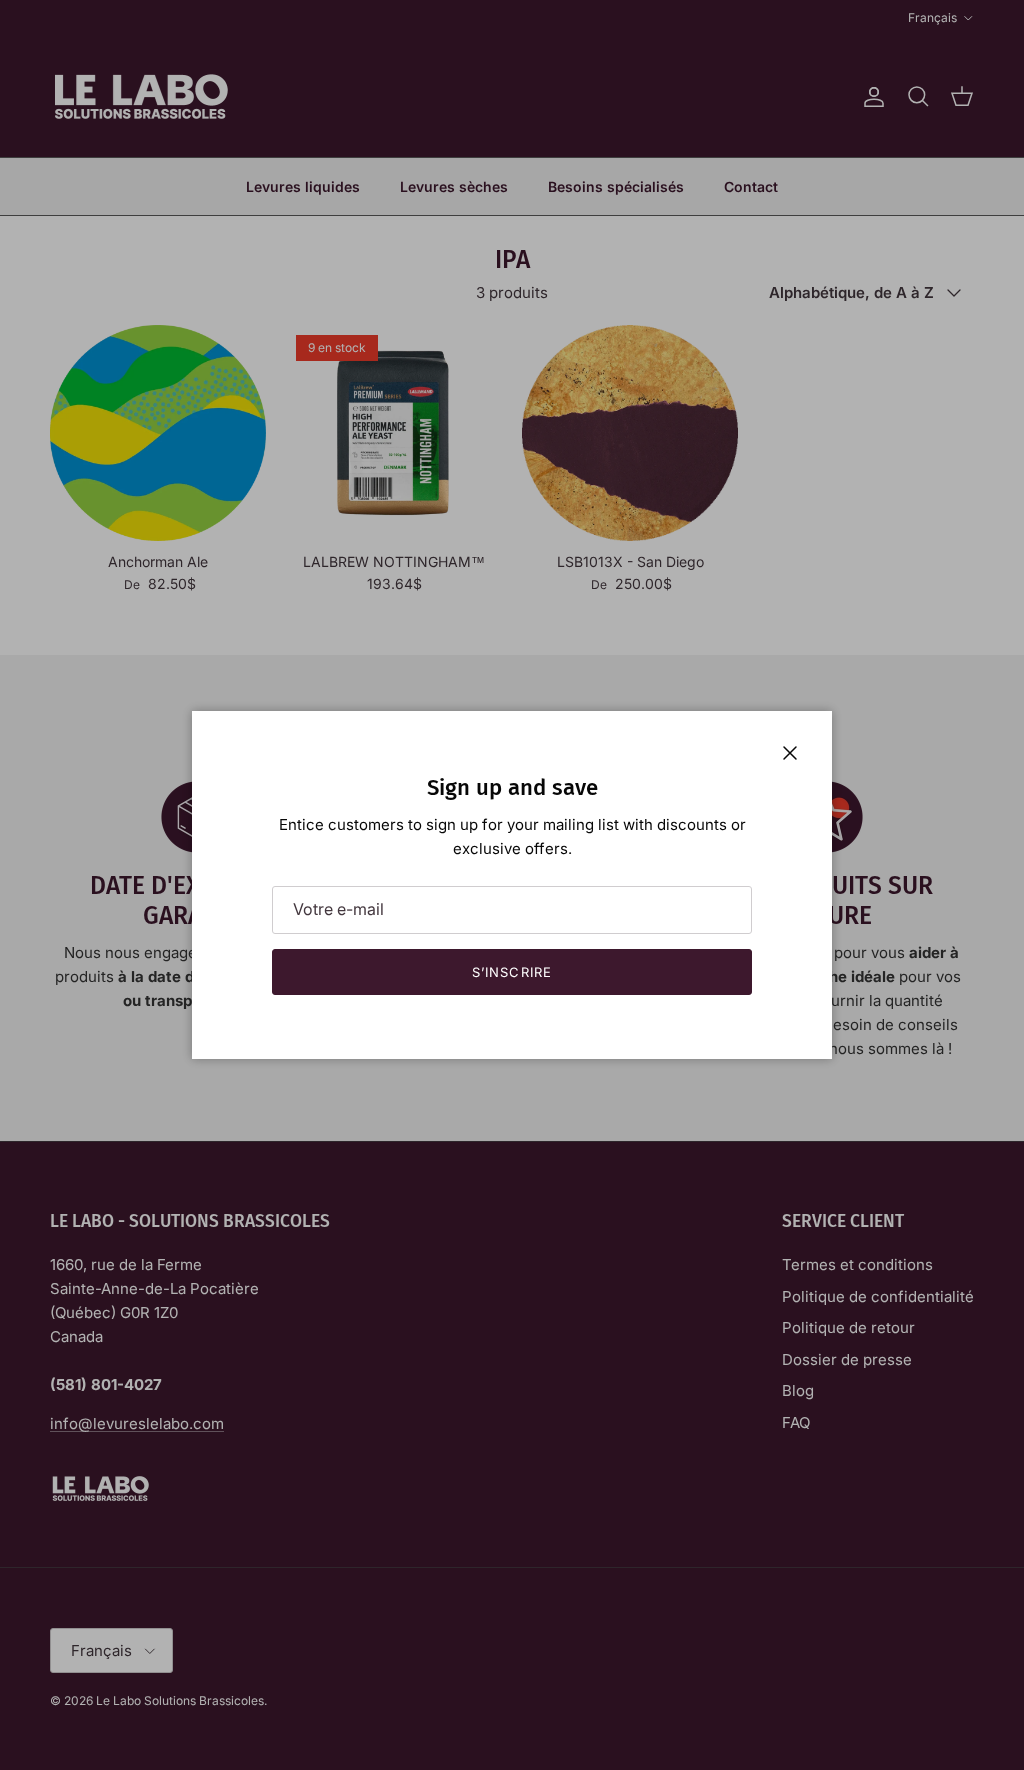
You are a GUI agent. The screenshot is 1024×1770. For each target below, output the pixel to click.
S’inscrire (511, 972)
